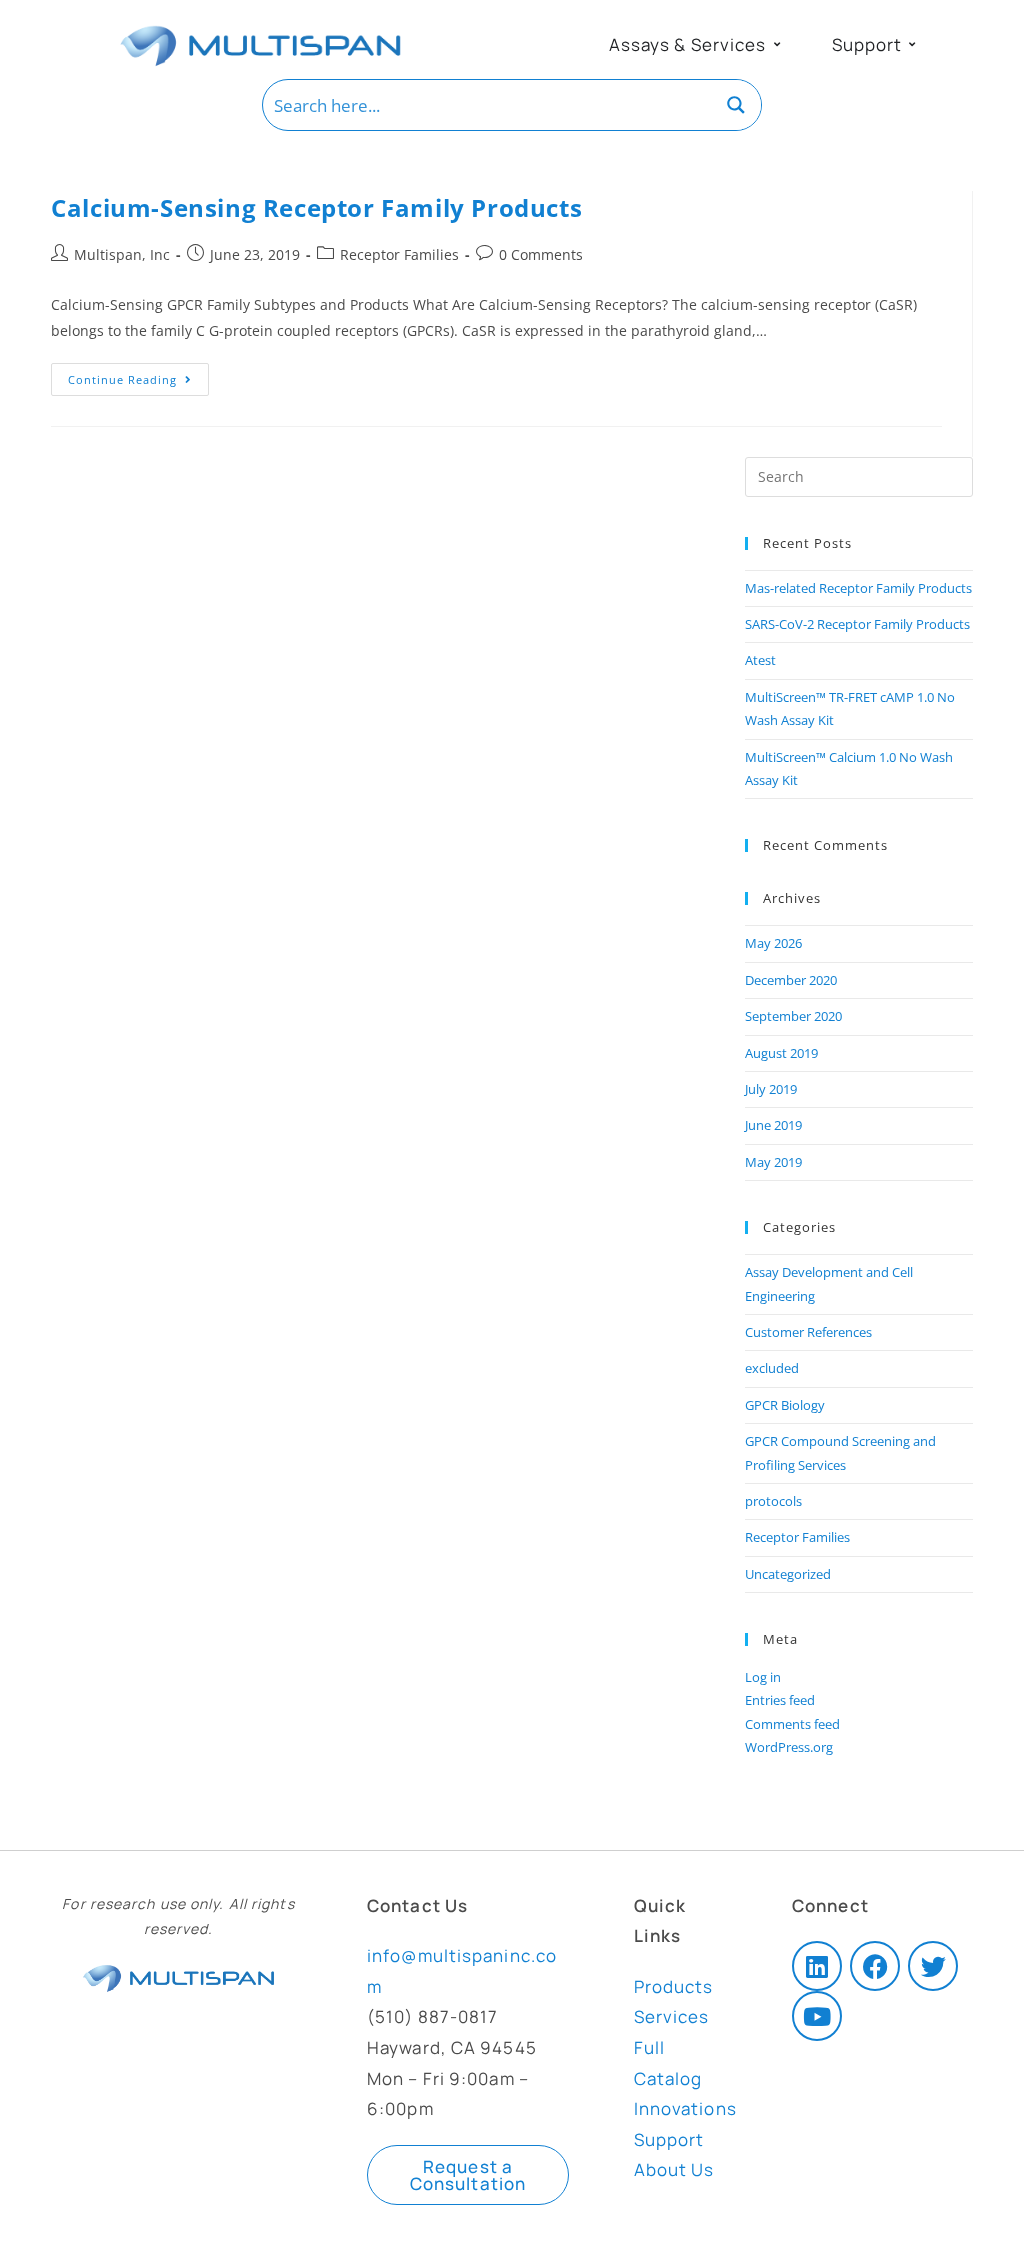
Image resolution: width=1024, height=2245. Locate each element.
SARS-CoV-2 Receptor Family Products (857, 624)
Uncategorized (788, 1574)
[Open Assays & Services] (777, 45)
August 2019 (781, 1053)
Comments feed (792, 1724)
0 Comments (541, 254)
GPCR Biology (785, 1405)
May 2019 (773, 1162)
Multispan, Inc (122, 254)
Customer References (808, 1332)
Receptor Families (399, 254)
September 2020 (793, 1016)
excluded (772, 1368)
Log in (763, 1677)
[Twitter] (933, 1966)
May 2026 (773, 943)
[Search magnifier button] (736, 105)
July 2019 (771, 1089)
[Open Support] (912, 45)
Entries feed (780, 1700)
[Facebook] (875, 1966)
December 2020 (791, 980)
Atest (760, 660)
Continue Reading (138, 375)
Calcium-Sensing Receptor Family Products (316, 207)
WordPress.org (789, 1747)
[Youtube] (817, 2016)
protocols (773, 1501)
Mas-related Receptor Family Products (858, 588)
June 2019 (773, 1125)
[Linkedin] (817, 1966)
